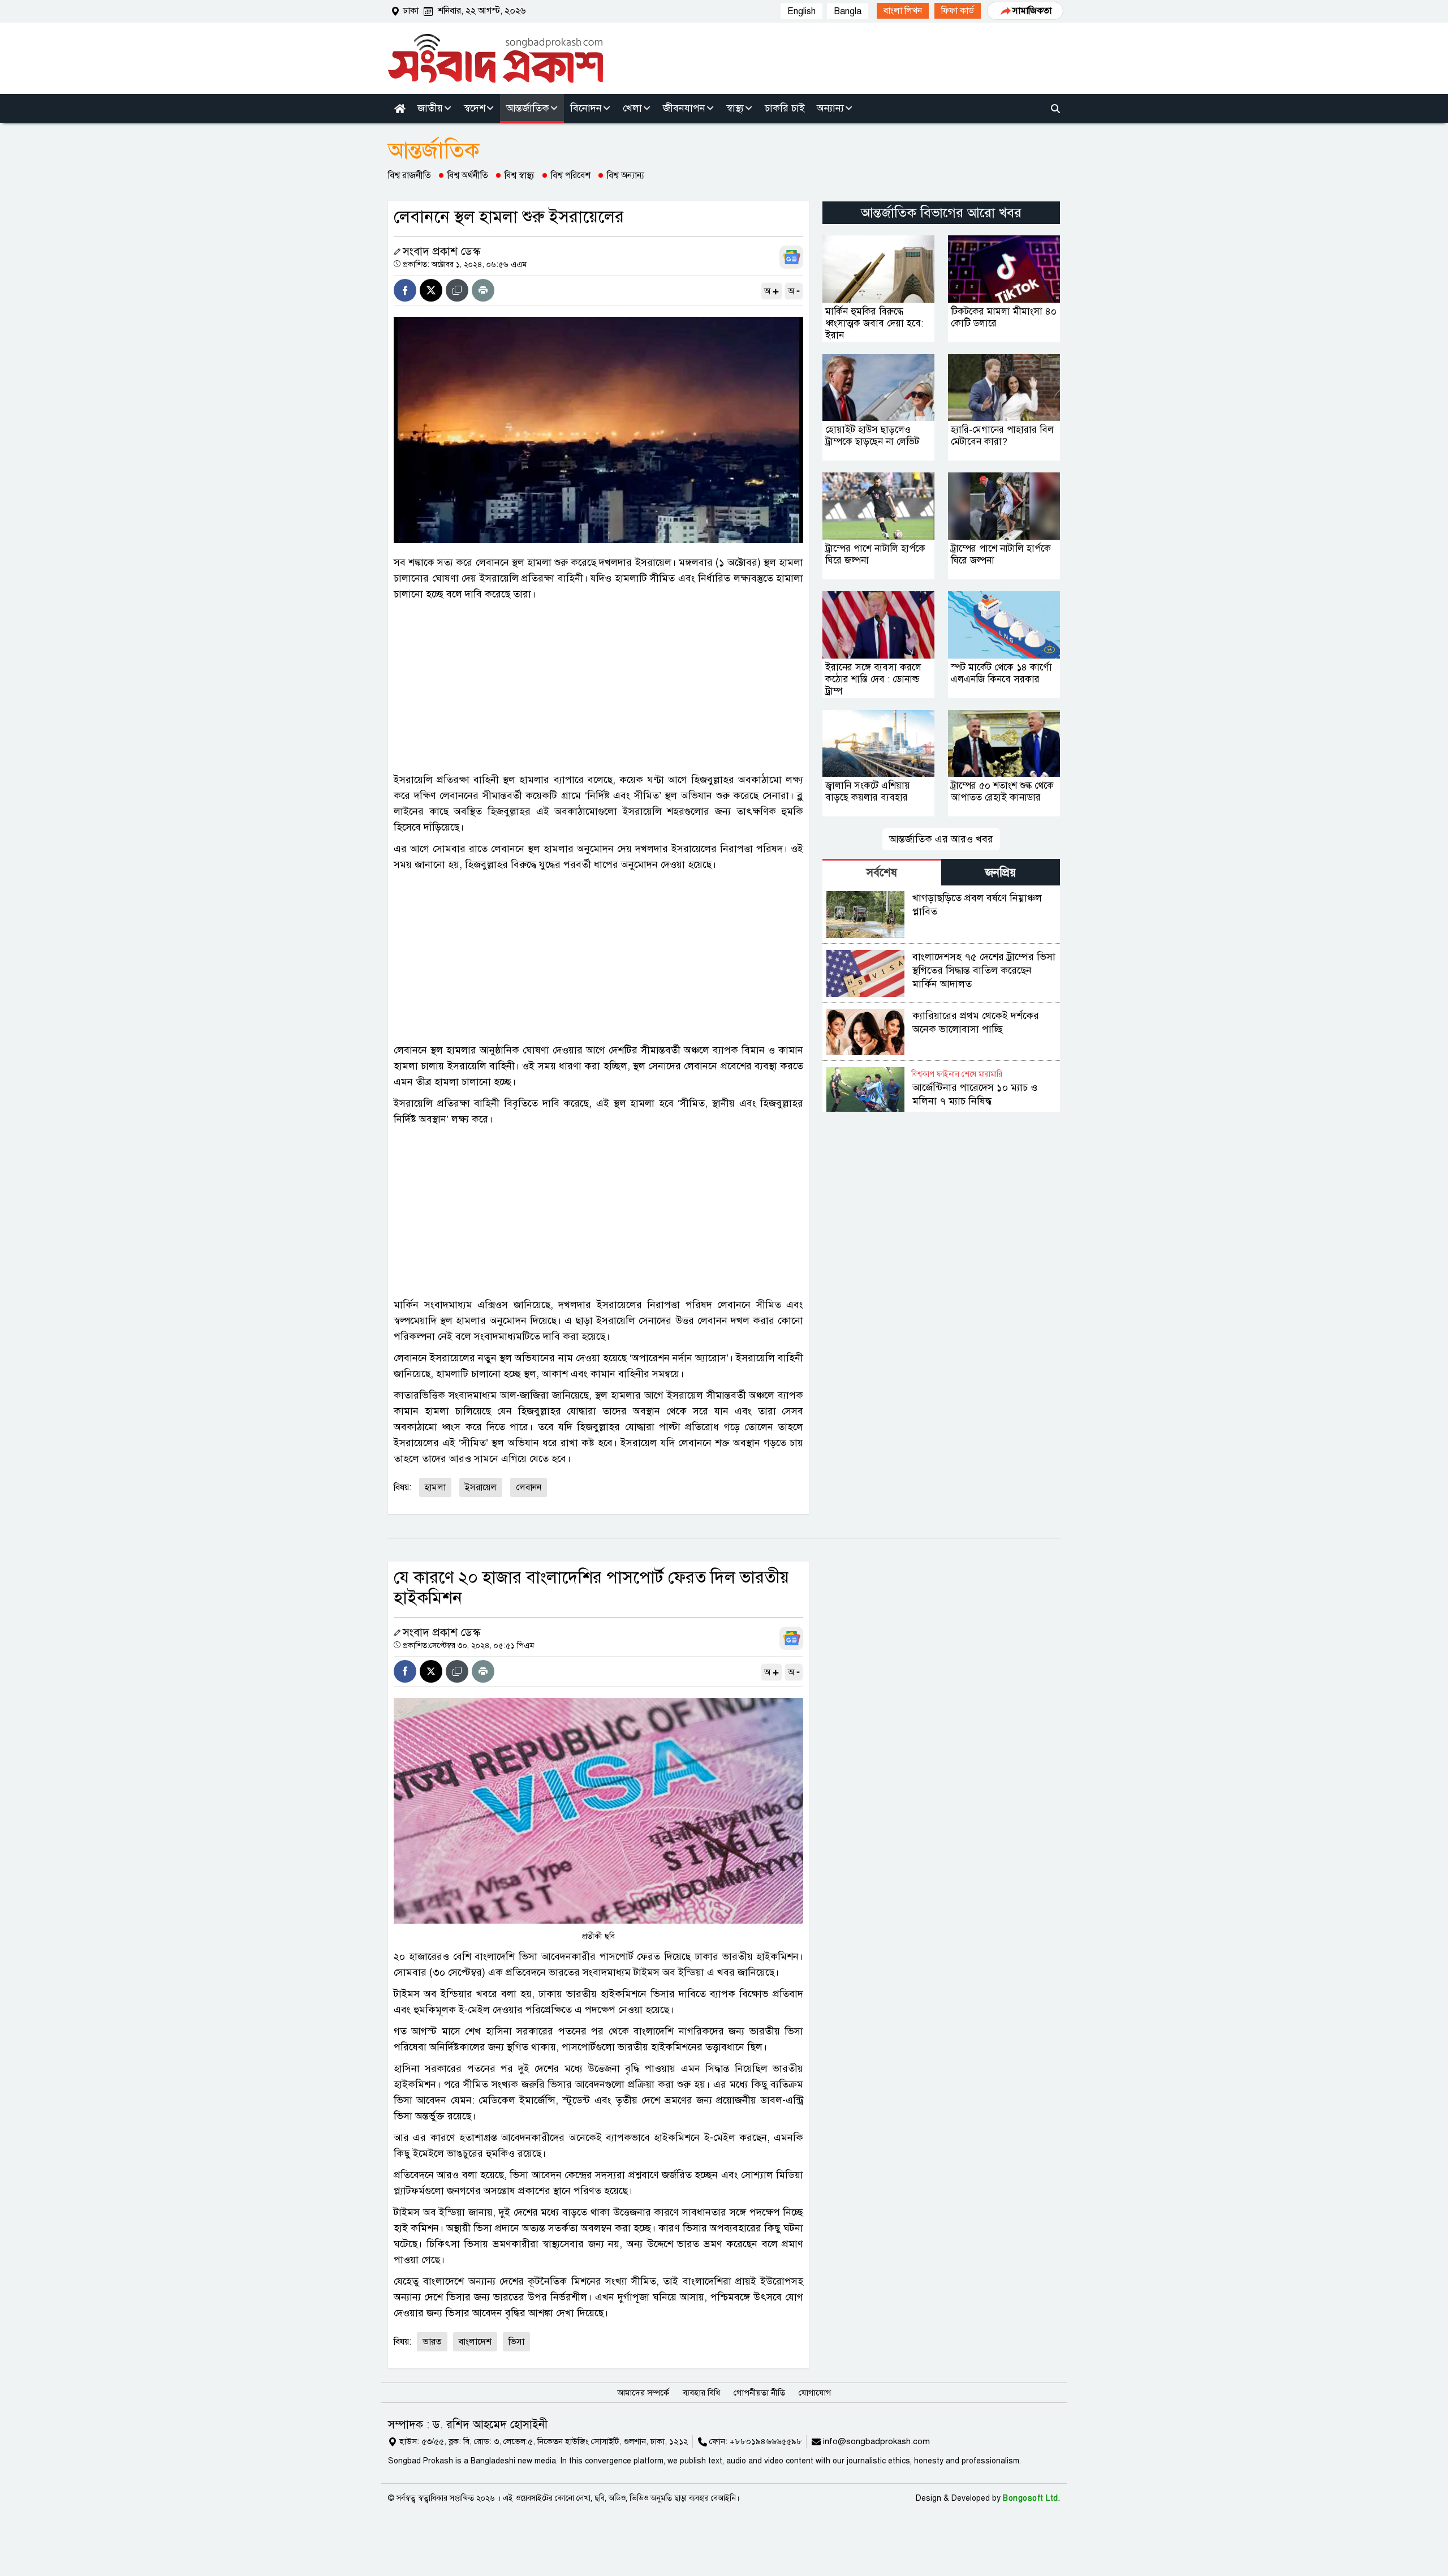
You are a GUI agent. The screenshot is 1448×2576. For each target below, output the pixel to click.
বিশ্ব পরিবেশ (571, 175)
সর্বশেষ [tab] (882, 873)
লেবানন (529, 1487)
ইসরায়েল (481, 1487)
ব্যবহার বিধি (701, 2393)
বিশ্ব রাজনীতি (410, 175)
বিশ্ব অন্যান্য (626, 175)
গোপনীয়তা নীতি (759, 2393)
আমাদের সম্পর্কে (643, 2393)
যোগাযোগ (815, 2393)
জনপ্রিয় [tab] (1001, 873)
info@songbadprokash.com (876, 2441)
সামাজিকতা (1032, 11)
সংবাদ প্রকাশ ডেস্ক (441, 251)
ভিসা (516, 2342)
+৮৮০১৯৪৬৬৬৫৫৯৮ (766, 2441)
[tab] (882, 872)
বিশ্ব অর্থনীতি (468, 175)
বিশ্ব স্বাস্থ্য (520, 175)
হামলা (435, 1487)
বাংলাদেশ (475, 2342)
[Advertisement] (598, 687)
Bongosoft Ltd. (1031, 2498)
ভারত (432, 2342)
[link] (903, 11)
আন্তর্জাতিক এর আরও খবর (941, 839)
